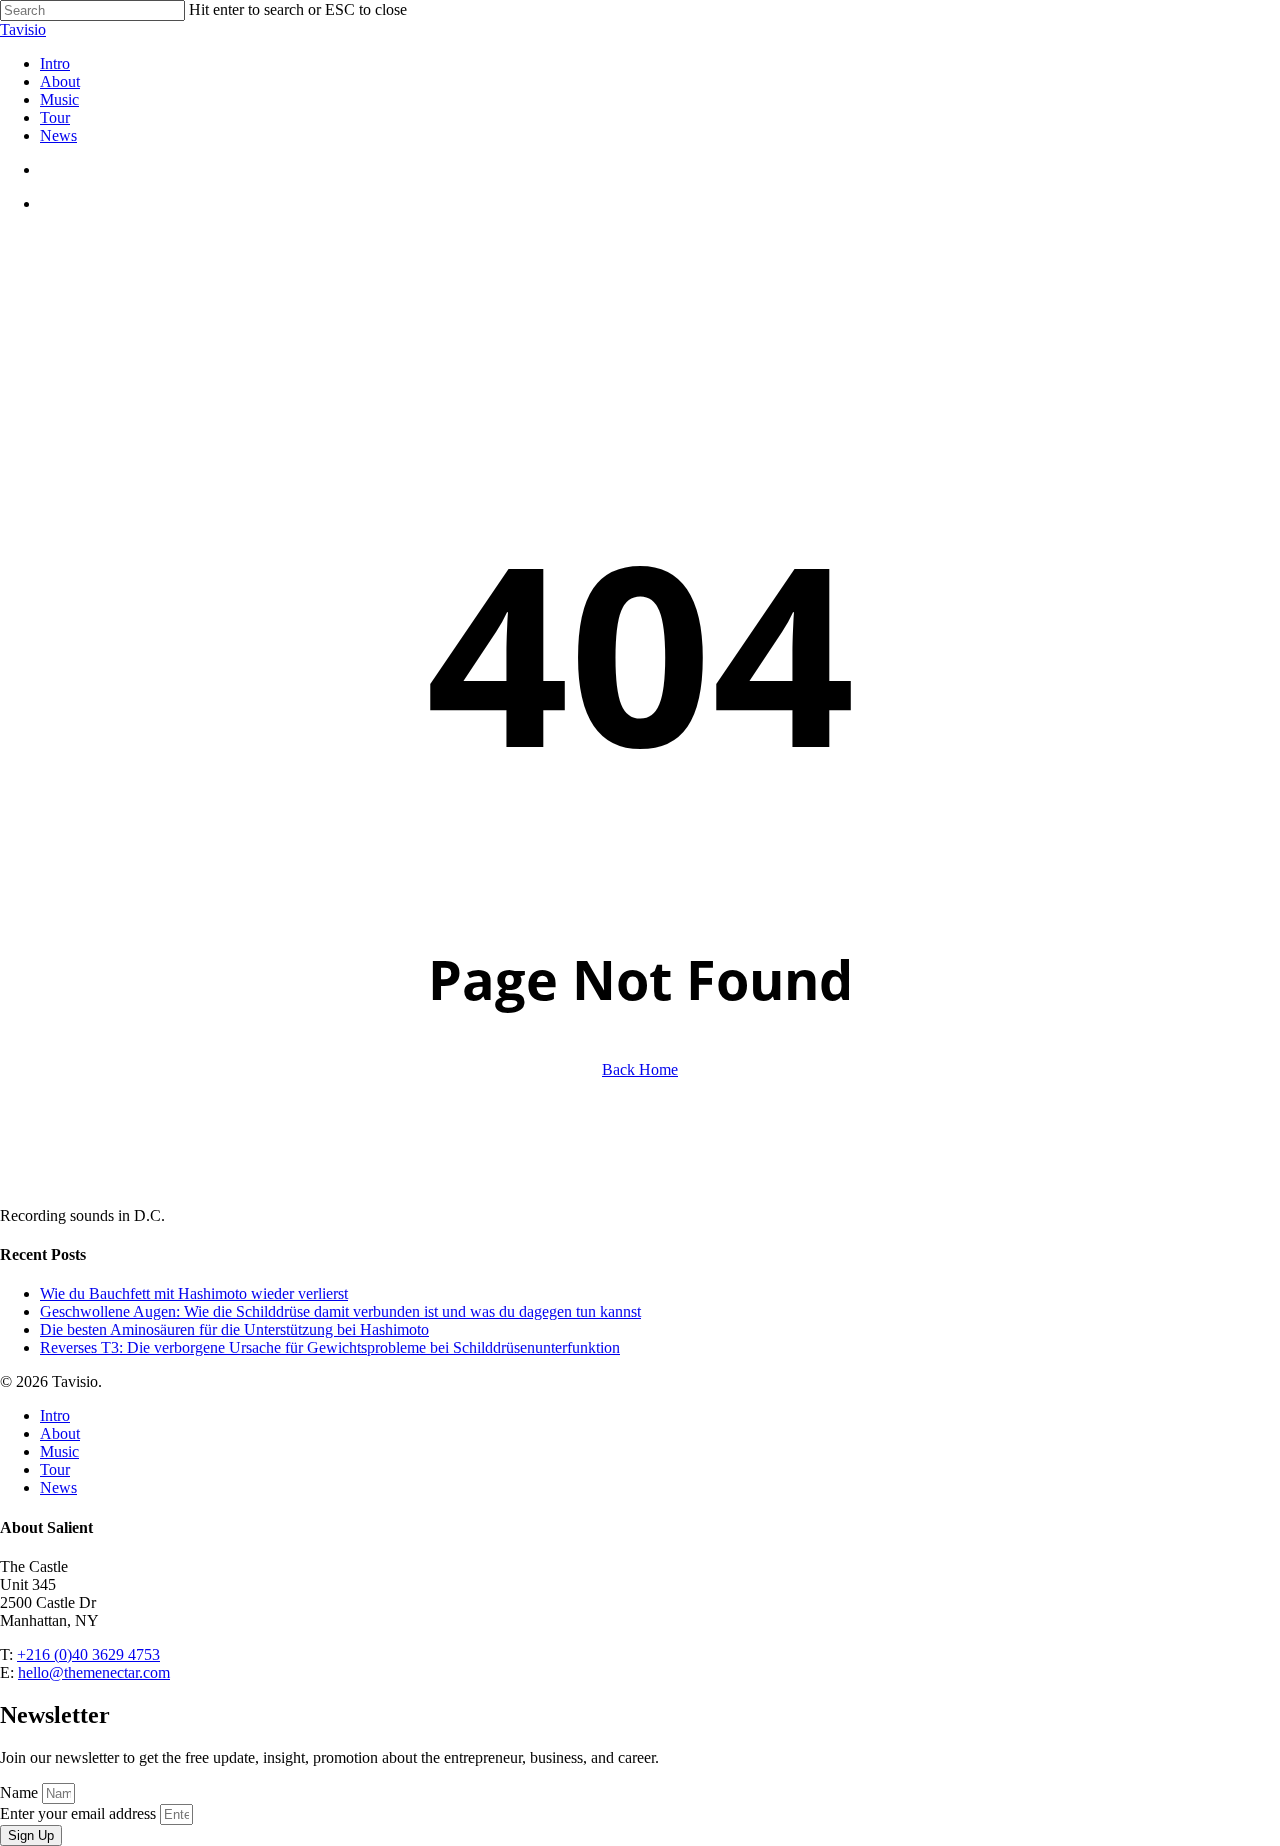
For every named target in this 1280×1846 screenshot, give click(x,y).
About (60, 1433)
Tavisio (23, 29)
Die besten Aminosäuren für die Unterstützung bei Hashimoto (234, 1329)
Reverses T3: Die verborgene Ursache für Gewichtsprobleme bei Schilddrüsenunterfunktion (330, 1347)
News (58, 1487)
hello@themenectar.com (94, 1672)
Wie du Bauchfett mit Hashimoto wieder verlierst (194, 1293)
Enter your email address (80, 1813)
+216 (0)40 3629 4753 (88, 1654)
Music (59, 1451)
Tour (55, 1469)
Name (21, 1792)
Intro (55, 1415)
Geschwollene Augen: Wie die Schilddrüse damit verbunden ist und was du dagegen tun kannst (340, 1311)
